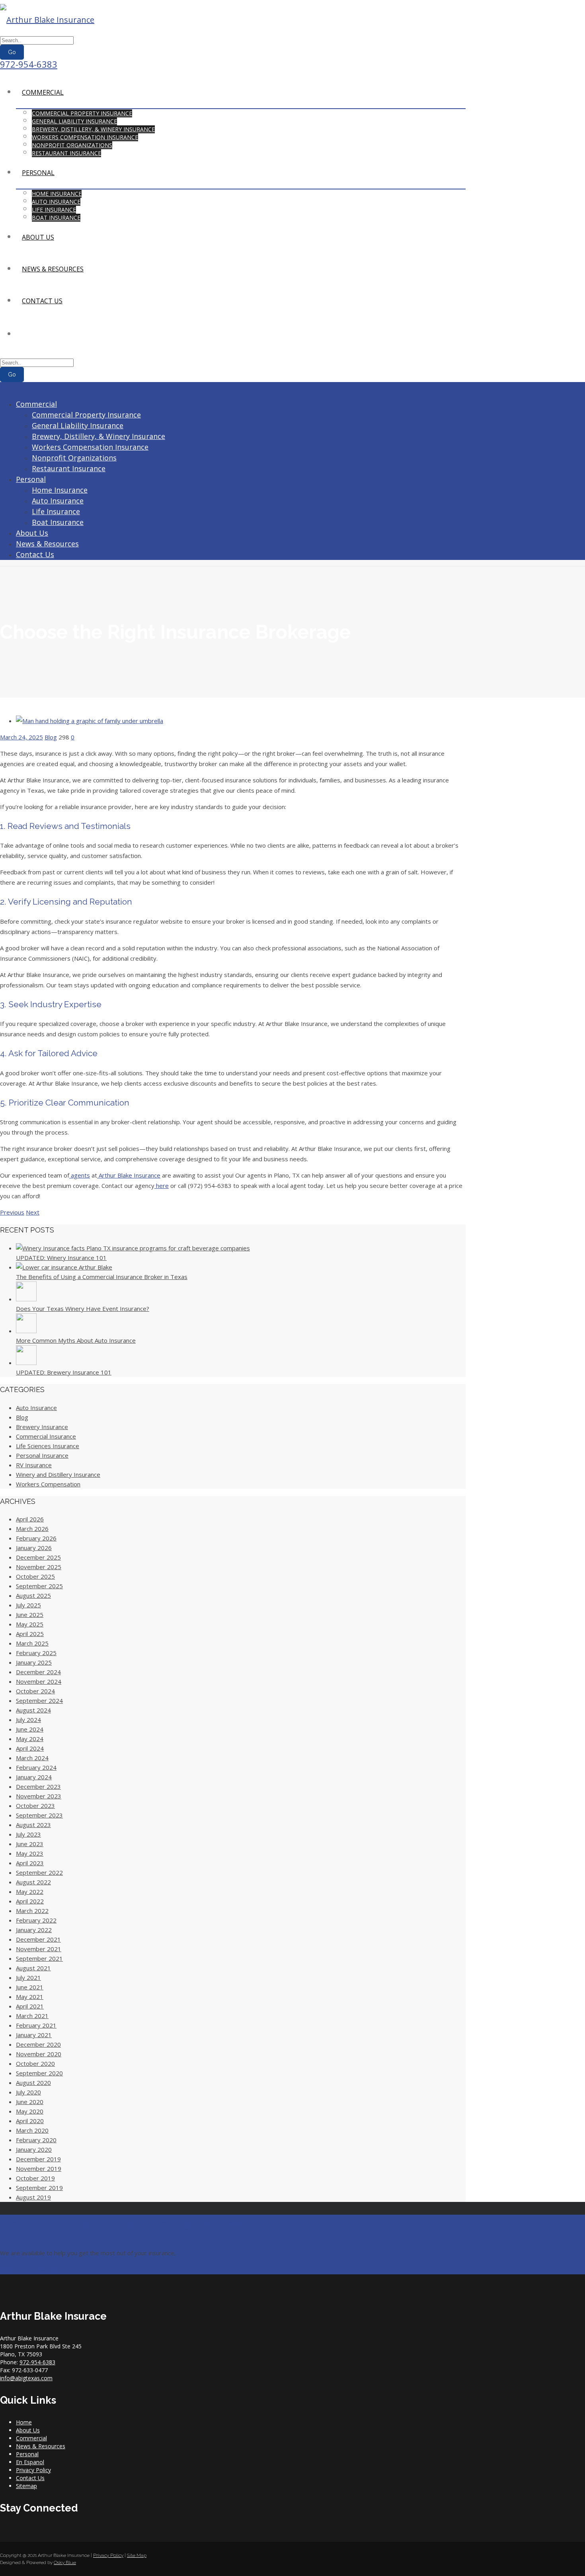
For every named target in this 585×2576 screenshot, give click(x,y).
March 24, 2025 (21, 737)
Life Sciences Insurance (48, 1446)
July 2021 (28, 1977)
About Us (38, 237)
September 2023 (39, 1815)
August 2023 (33, 1825)
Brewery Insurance (42, 1427)
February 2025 (36, 1653)
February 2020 (36, 2140)
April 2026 (30, 1519)
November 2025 (39, 1567)
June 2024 (30, 1729)
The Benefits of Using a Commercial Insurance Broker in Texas (102, 1277)
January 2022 (34, 1930)
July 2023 (28, 1834)
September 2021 (39, 1958)
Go (12, 52)
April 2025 (30, 1634)
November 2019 (39, 2168)
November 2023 (39, 1796)
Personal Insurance (42, 1455)
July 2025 (28, 1605)
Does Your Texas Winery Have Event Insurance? (83, 1308)
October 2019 (35, 2178)
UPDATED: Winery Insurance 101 (61, 1258)
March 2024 (32, 1758)
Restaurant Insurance (66, 153)
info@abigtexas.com (26, 2378)
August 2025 (33, 1595)
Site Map (137, 2555)
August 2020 (33, 2083)
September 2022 (39, 1872)
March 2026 (32, 1529)
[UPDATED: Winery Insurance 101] (133, 1248)
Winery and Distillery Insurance (58, 1474)
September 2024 (39, 1700)
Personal (38, 173)
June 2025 (30, 1615)
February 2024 (36, 1767)
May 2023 (30, 1853)
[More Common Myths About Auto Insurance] (26, 1331)
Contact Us (42, 301)
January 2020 (34, 2149)
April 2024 (30, 1748)
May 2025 (30, 1624)
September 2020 (39, 2073)
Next (33, 1212)
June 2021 (30, 1987)
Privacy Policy (33, 2470)
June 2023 (30, 1844)
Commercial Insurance (46, 1436)
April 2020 (30, 2121)
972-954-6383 (29, 64)
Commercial (43, 92)
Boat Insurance (56, 217)
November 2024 (39, 1681)
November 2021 (39, 1949)
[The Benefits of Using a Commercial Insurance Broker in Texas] (64, 1267)
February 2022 (36, 1920)
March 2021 (32, 2016)
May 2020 (30, 2111)
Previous (12, 1212)
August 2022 (33, 1882)
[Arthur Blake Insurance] (47, 20)
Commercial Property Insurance (82, 113)
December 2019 (38, 2159)
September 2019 (39, 2188)
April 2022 (30, 1901)
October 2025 (35, 1576)
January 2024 (34, 1777)
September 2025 (39, 1586)
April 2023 (30, 1863)
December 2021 (38, 1939)
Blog (51, 737)
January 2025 (34, 1662)
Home (24, 2422)
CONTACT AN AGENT (29, 2269)
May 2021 (30, 1997)
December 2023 (38, 1786)
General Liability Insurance (74, 121)
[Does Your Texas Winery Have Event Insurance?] (26, 1299)
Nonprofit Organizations (72, 145)
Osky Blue (65, 2562)
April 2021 (30, 2006)
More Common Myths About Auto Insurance (76, 1340)
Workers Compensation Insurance (85, 137)
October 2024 (35, 1691)
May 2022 (30, 1892)
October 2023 (35, 1806)
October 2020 (35, 2063)
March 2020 (32, 2130)
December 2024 (38, 1672)
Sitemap (26, 2486)
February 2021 (36, 2025)
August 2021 (33, 1968)
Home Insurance (57, 194)
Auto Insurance (56, 202)
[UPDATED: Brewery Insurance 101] (26, 1363)
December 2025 (38, 1557)
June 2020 (30, 2102)
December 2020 (38, 2044)
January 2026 (34, 1548)
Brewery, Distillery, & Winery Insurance (93, 129)
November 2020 (39, 2054)
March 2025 (32, 1643)
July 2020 (28, 2092)
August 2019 (33, 2197)
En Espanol (30, 2462)
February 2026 (36, 1538)
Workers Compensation (48, 1484)
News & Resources (53, 269)
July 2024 (28, 1720)
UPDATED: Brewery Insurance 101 (64, 1372)
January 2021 (34, 2035)
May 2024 (30, 1739)
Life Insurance (54, 210)
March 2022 (32, 1911)
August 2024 (33, 1710)
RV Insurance (34, 1465)
